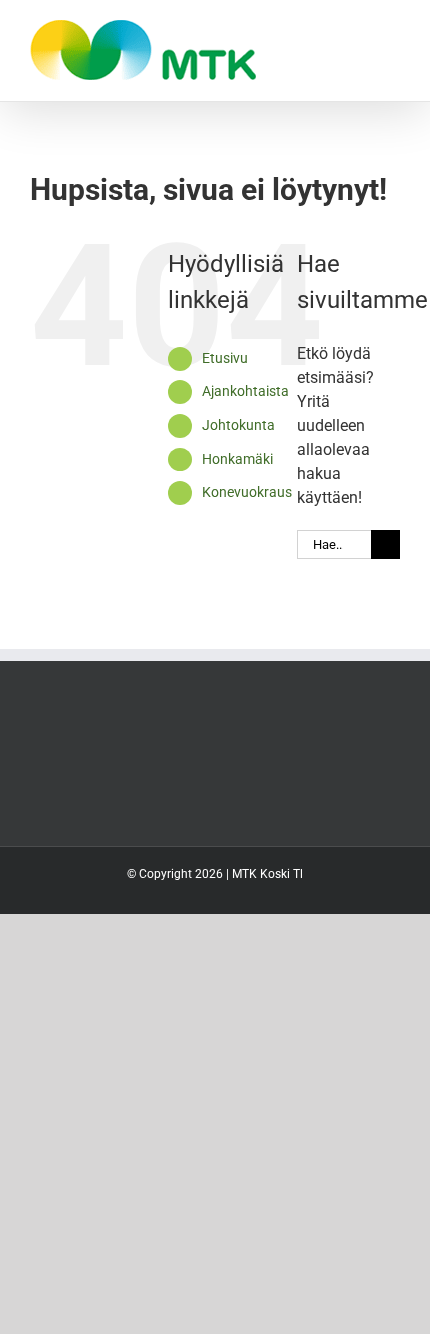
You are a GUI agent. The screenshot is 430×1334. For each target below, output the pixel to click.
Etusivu (225, 358)
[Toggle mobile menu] (392, 30)
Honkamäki (237, 459)
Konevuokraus (247, 492)
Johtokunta (238, 425)
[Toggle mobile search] (356, 30)
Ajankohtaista (245, 391)
